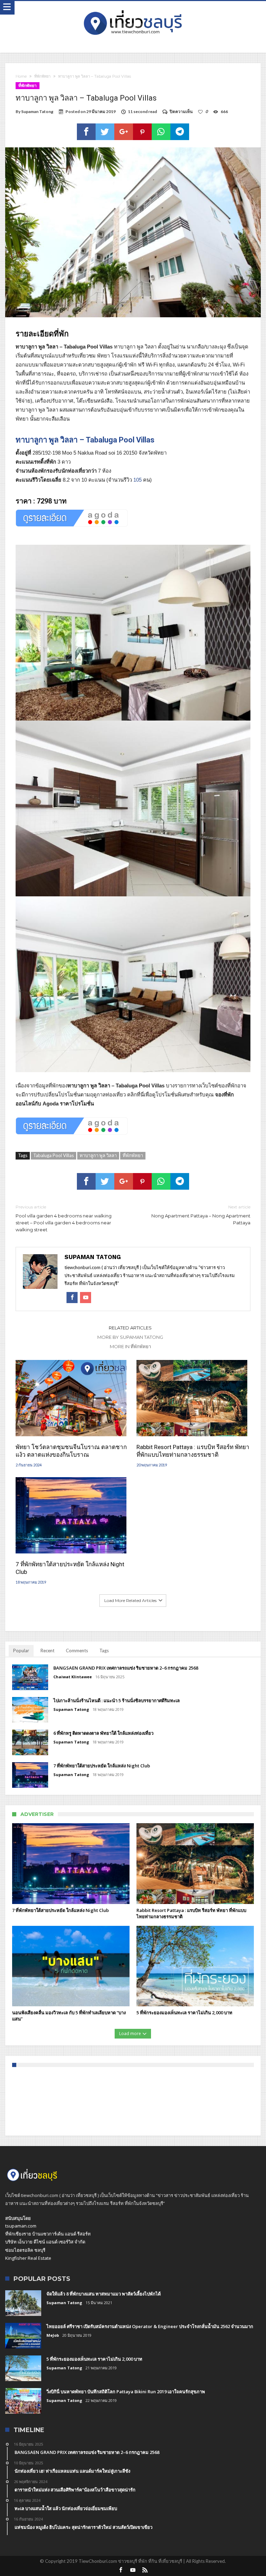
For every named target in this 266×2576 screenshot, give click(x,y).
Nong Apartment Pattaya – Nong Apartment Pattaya (201, 1215)
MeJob (53, 2335)
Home (21, 76)
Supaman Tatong (37, 111)
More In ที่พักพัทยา (130, 1346)
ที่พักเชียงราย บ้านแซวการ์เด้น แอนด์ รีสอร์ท (48, 2234)
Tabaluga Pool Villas (54, 1155)
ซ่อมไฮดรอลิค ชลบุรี (25, 2250)
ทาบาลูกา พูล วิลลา (98, 1155)
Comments (77, 1651)
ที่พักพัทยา (42, 76)
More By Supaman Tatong (130, 1337)
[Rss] (145, 2570)
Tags (104, 1651)
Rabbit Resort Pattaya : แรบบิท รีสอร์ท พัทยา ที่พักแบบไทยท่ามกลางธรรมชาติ (193, 1451)
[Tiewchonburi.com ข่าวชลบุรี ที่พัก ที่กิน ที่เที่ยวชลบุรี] (133, 8)
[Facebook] (121, 2570)
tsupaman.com (21, 2226)
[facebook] (86, 132)
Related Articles (130, 1328)
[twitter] (105, 132)
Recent (47, 1651)
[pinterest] (142, 132)
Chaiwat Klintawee (73, 1677)
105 (138, 480)
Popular (21, 1651)
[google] (124, 132)
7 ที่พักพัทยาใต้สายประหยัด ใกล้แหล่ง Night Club (70, 1568)
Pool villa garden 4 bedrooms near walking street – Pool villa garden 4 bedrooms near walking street (64, 1218)
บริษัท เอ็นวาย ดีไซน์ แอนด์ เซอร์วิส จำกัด (45, 2242)
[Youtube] (133, 2570)
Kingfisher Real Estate (28, 2258)
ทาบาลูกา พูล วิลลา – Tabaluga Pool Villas (85, 440)
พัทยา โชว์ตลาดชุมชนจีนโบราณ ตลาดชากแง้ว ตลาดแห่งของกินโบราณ (71, 1451)
